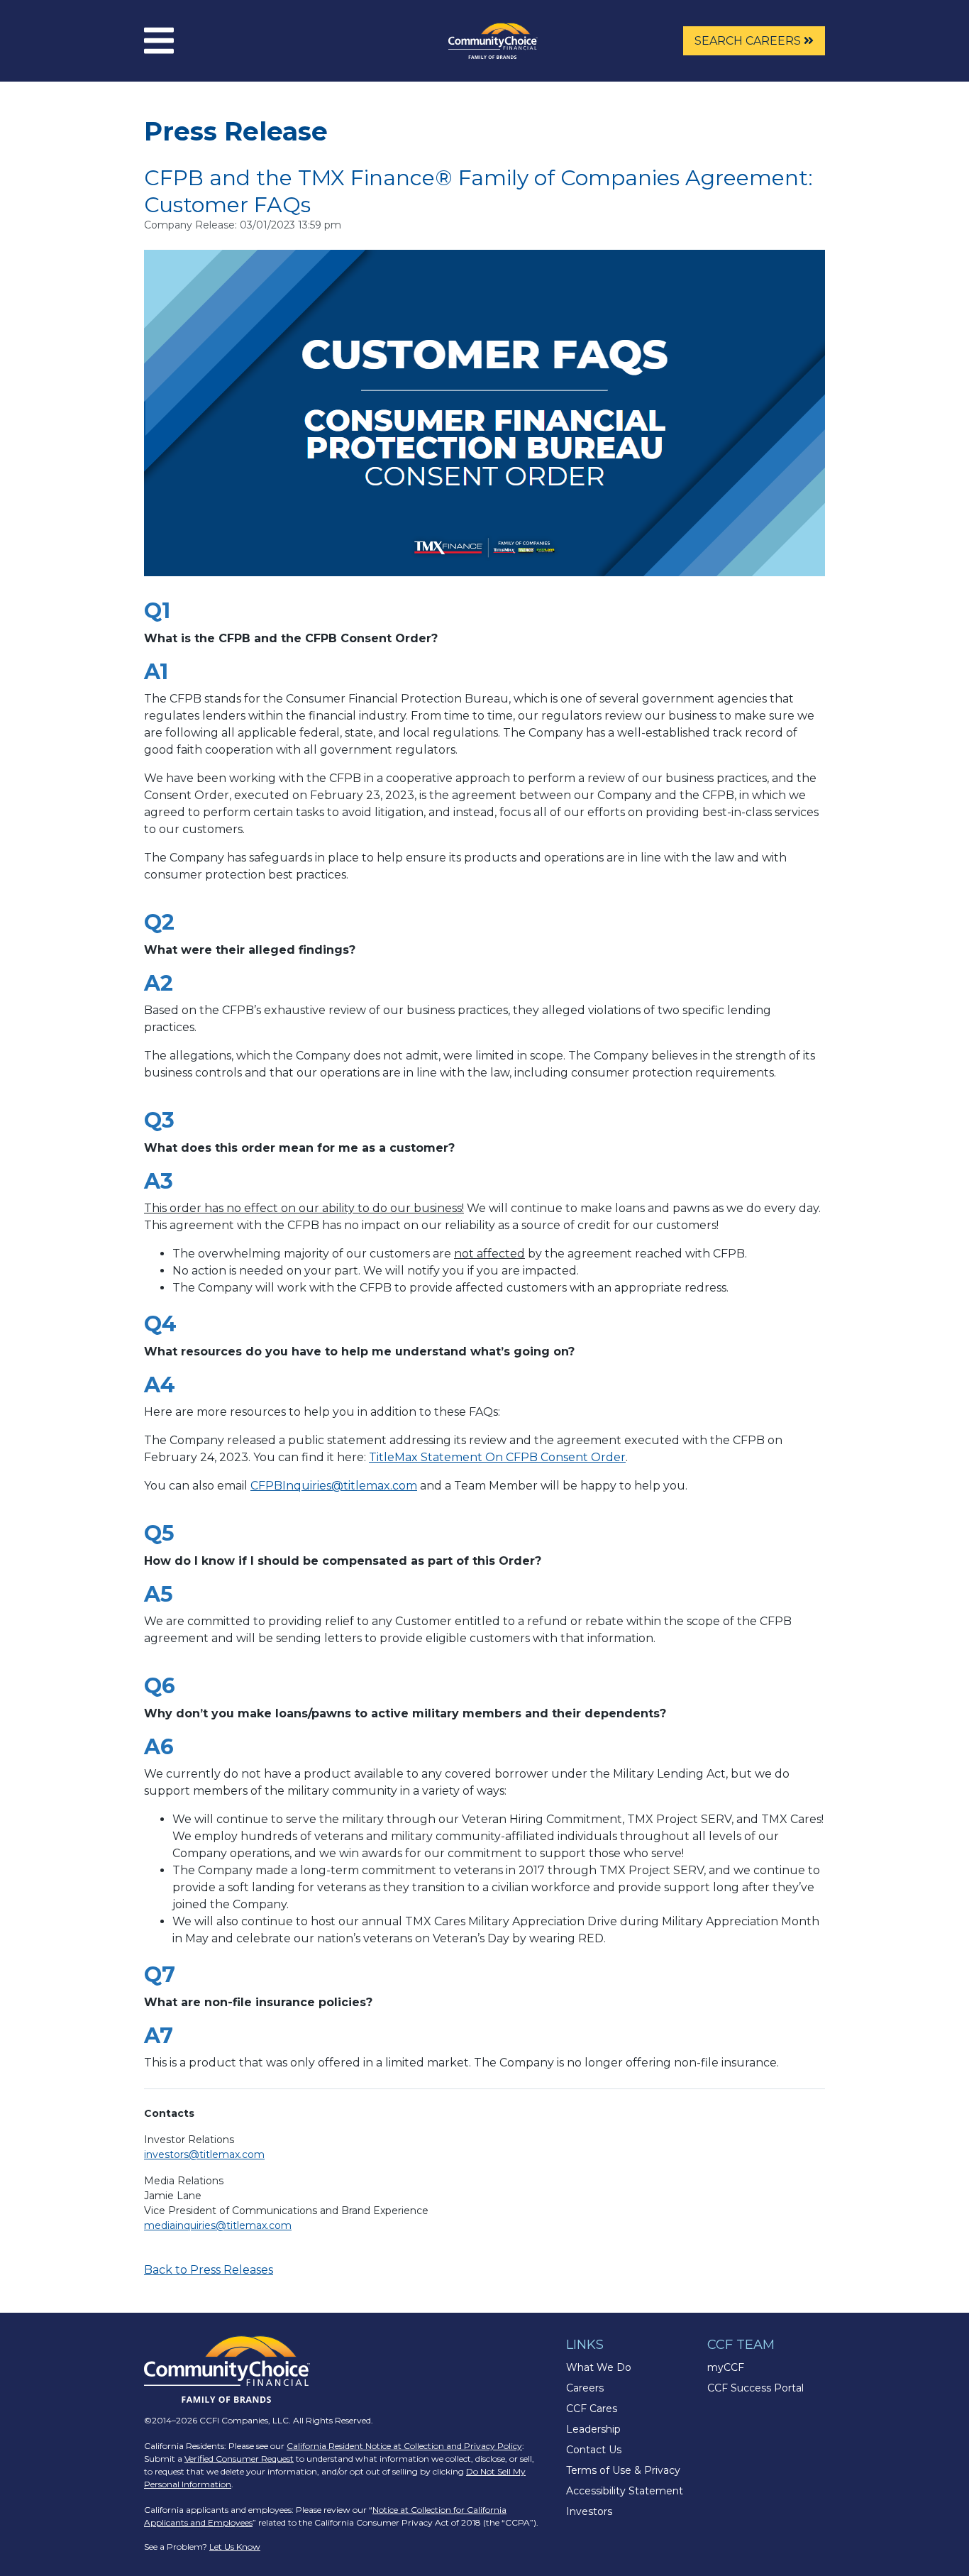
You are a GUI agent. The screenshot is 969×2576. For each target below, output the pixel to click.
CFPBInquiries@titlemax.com (334, 1486)
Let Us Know (235, 2547)
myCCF (726, 2367)
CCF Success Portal (755, 2388)
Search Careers (749, 41)
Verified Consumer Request (239, 2459)
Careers (585, 2388)
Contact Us (594, 2450)
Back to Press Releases (209, 2270)
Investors (589, 2511)
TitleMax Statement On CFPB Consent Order (497, 1457)
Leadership (593, 2429)
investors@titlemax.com (204, 2154)
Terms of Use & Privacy (623, 2470)
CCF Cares (592, 2409)
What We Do (599, 2367)
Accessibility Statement (625, 2491)
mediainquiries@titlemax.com (218, 2225)
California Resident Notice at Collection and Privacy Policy (404, 2446)
